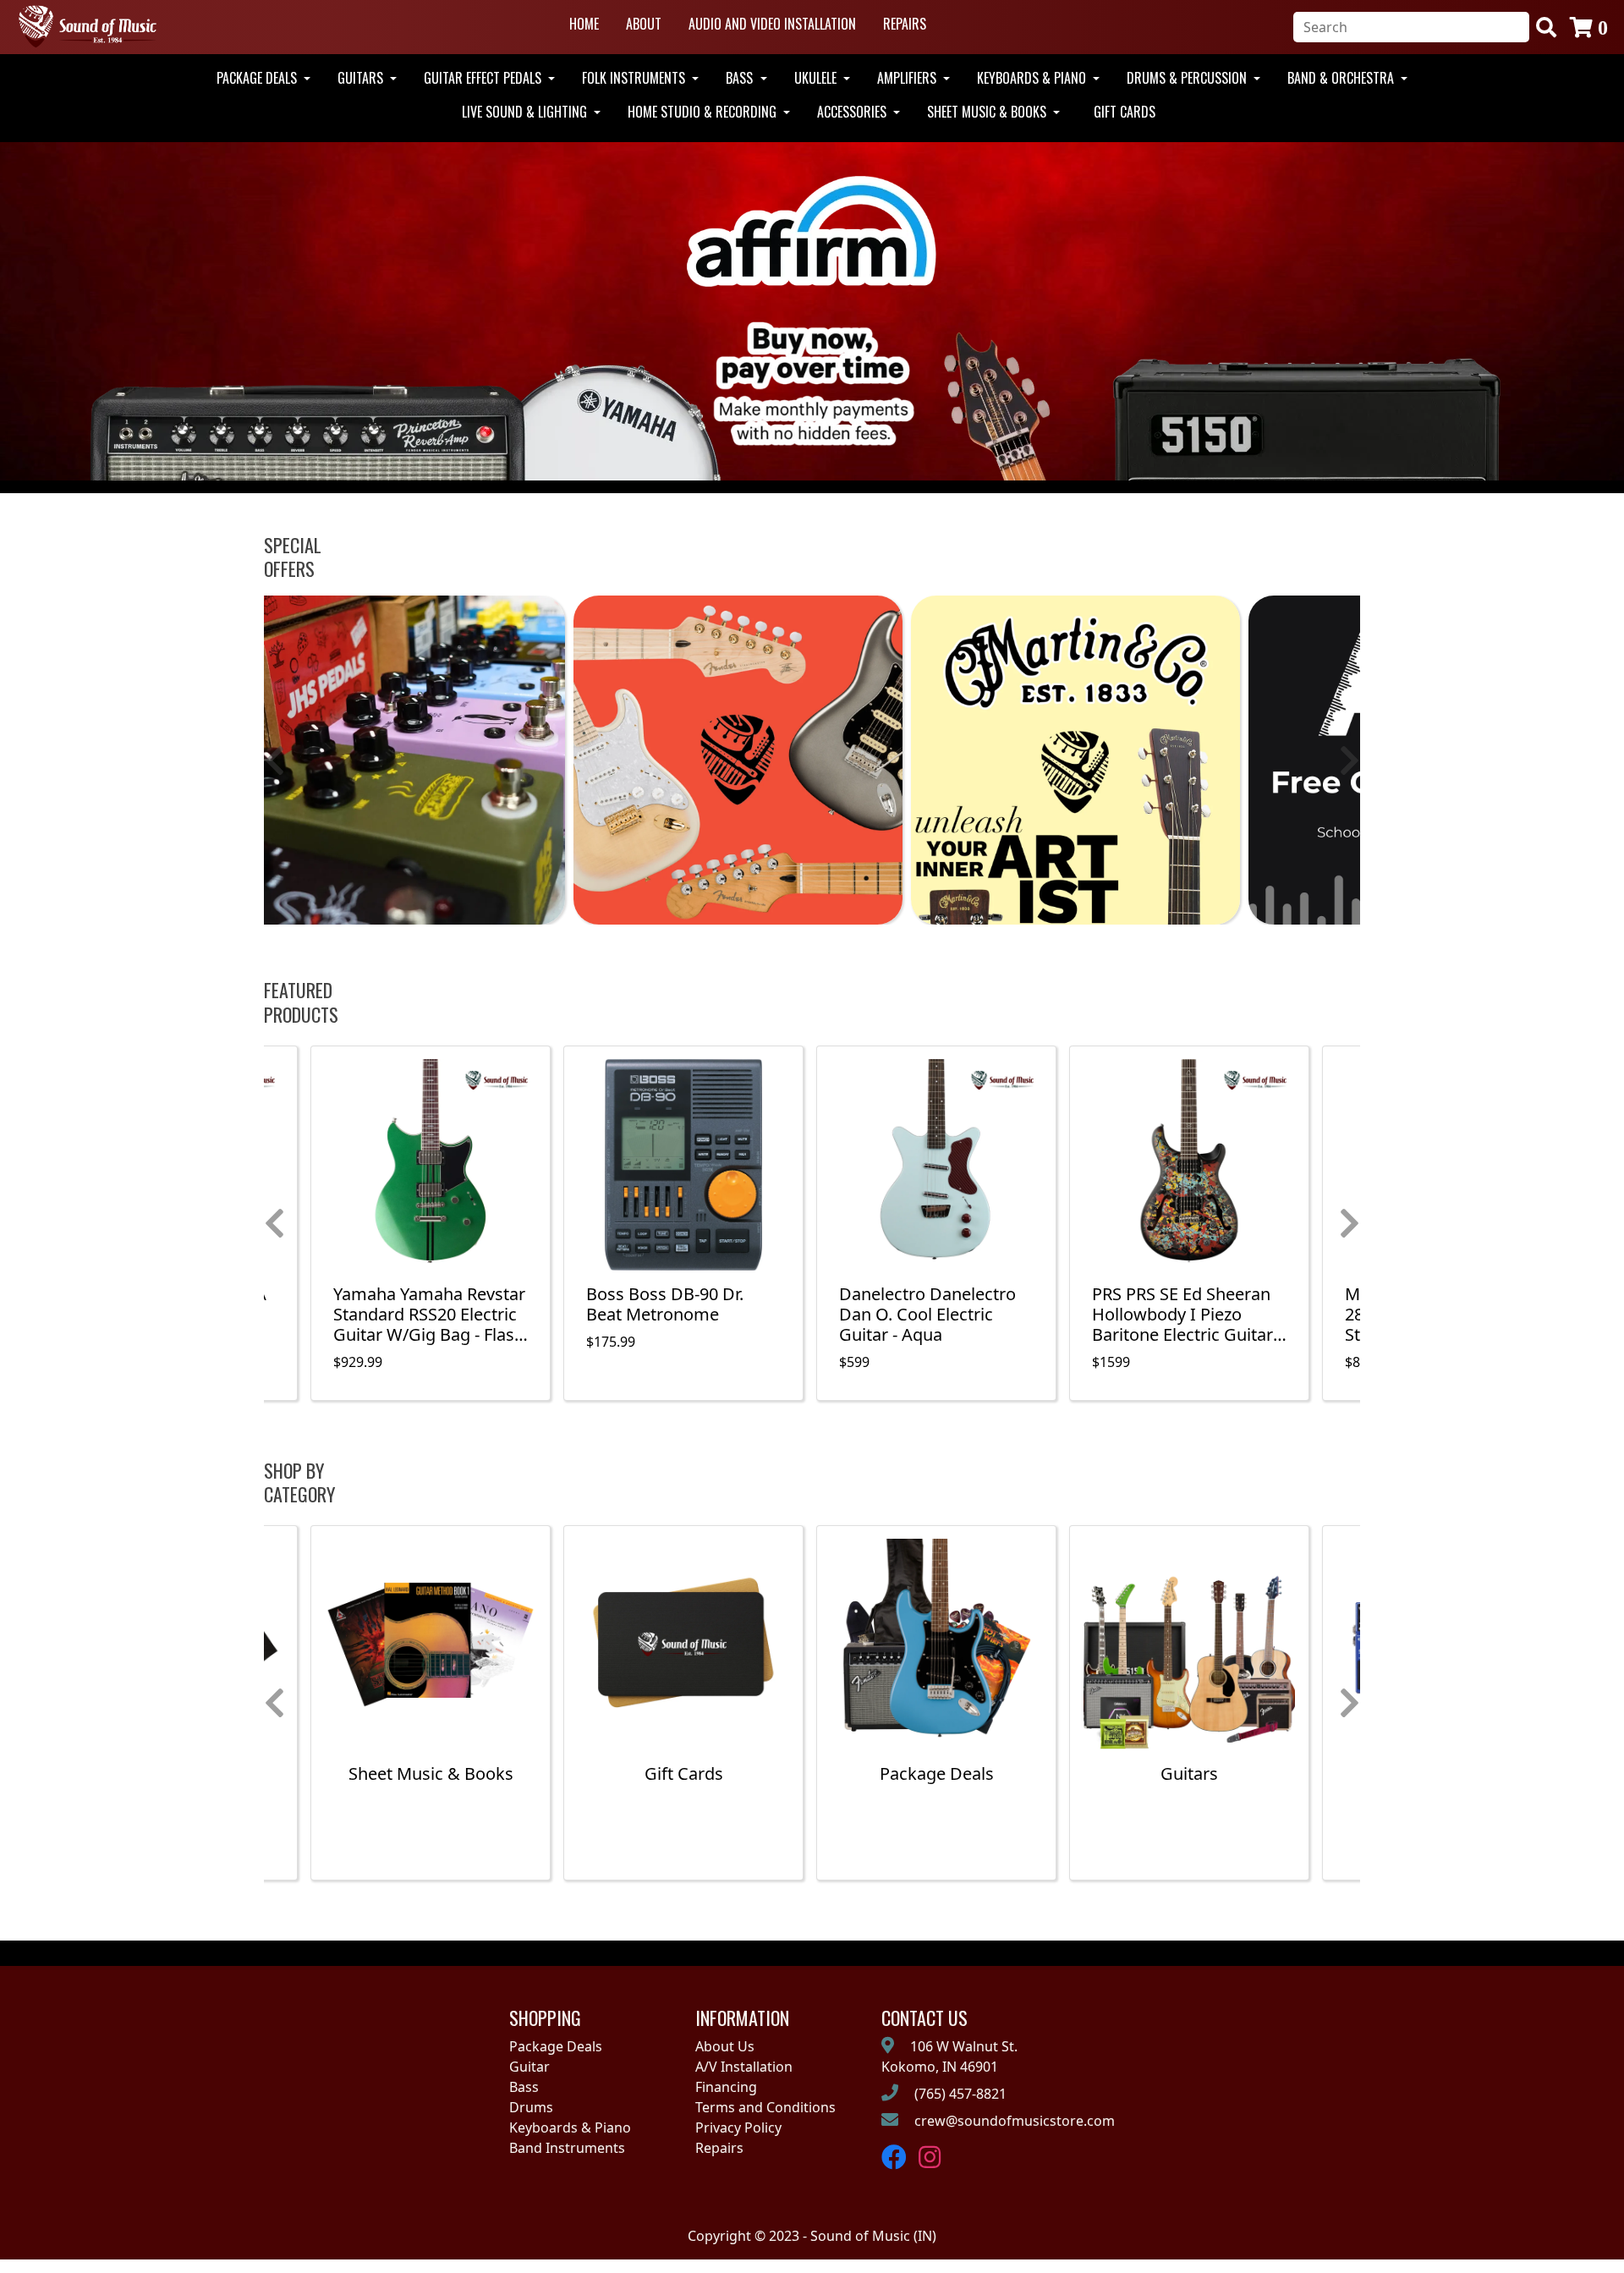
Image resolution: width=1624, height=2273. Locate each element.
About (644, 24)
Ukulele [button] (817, 78)
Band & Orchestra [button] (1342, 78)
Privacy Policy (738, 2128)
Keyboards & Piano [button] (1033, 78)
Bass (524, 2087)
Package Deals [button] (258, 78)
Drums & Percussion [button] (1188, 78)
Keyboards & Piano (570, 2128)
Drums (531, 2107)
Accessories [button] (853, 112)
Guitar (529, 2067)
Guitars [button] (362, 78)
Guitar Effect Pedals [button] (484, 78)
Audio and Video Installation (772, 24)
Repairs (905, 24)
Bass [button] (741, 78)
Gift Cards (1125, 112)
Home (584, 24)
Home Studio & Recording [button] (704, 112)
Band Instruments (567, 2148)
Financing (726, 2087)
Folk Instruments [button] (635, 78)
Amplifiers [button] (908, 78)
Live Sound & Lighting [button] (526, 112)
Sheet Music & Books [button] (988, 112)
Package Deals (556, 2046)
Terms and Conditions (765, 2107)
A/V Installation (744, 2067)
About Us (725, 2046)
